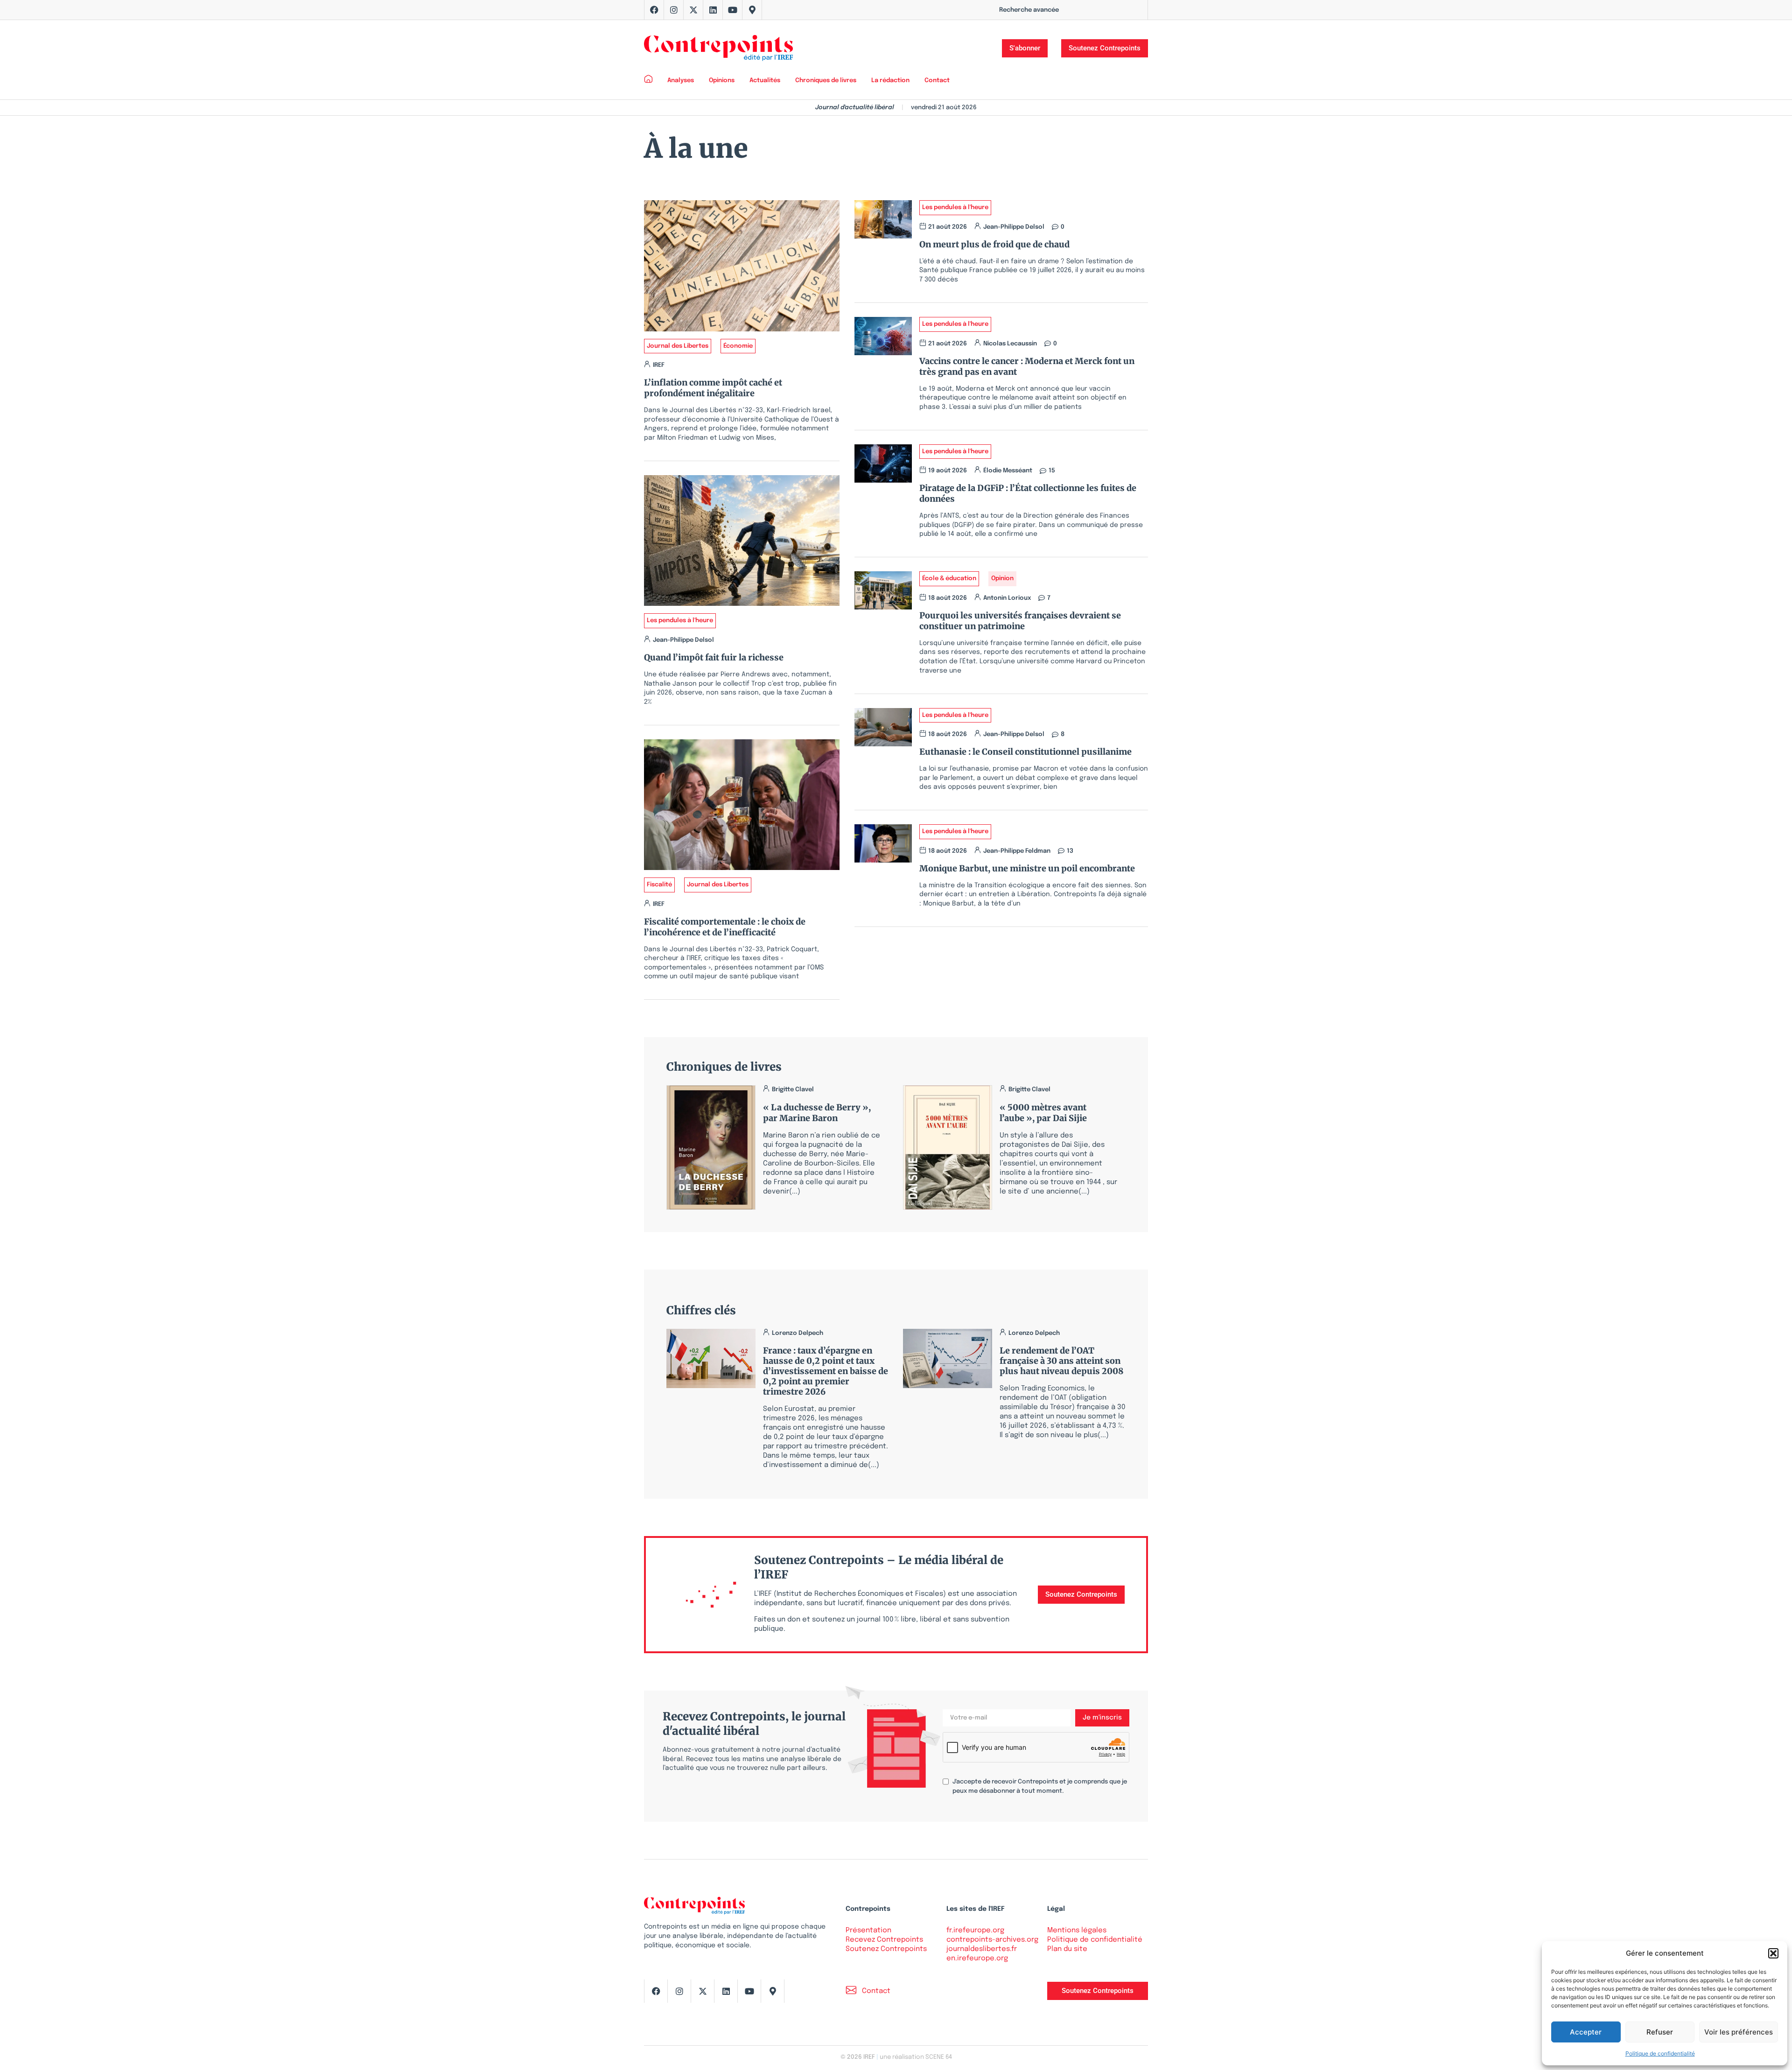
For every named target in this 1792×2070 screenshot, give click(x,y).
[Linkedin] (713, 10)
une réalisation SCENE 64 (916, 2057)
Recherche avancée (1029, 10)
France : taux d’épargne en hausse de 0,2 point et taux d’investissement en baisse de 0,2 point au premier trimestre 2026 (826, 1371)
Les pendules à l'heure (680, 621)
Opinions (722, 81)
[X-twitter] (693, 10)
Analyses (681, 81)
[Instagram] (674, 10)
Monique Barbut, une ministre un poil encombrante (1027, 868)
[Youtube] (733, 10)
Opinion (1002, 579)
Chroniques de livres (826, 81)
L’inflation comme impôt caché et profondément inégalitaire (713, 388)
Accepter (1586, 2032)
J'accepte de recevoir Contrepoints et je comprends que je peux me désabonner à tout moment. (1040, 1786)
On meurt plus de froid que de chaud (994, 244)
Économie (738, 346)
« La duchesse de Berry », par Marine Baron (817, 1113)
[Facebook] (654, 10)
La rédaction (890, 81)
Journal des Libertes (678, 346)
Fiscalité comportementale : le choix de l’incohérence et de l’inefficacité (725, 927)
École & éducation (949, 579)
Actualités (765, 81)
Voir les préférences (1739, 2032)
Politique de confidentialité (1660, 2053)
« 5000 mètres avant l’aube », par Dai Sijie (1043, 1113)
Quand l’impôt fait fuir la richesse (714, 657)
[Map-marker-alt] (752, 10)
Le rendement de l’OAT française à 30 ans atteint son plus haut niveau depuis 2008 (1061, 1361)
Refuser (1660, 2032)
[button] (1773, 1953)
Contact (937, 81)
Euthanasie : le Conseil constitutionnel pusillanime (1025, 752)
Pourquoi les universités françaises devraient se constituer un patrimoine (1020, 621)
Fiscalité (659, 885)
